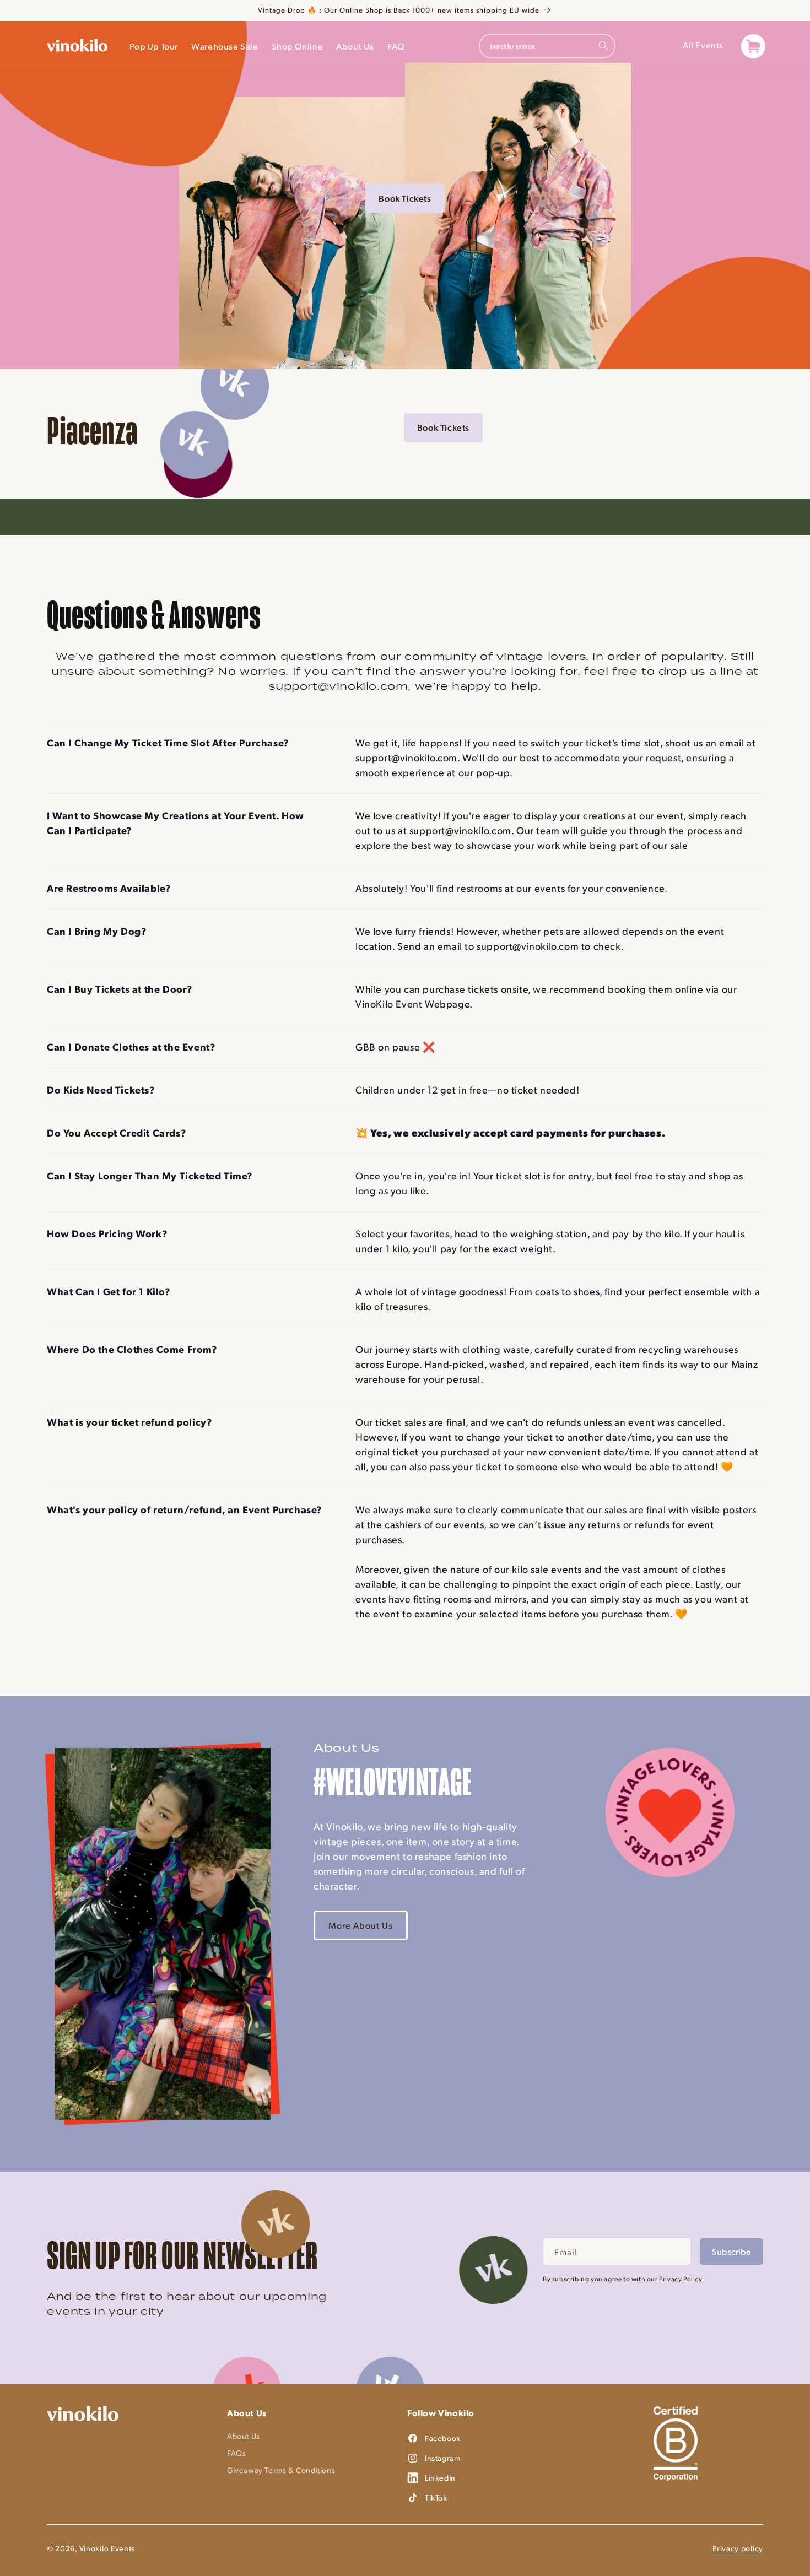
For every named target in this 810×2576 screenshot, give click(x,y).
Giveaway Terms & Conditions (281, 2470)
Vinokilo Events (107, 2548)
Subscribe (731, 2251)
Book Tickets (405, 198)
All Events (703, 45)
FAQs (236, 2453)
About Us (244, 2436)
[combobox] (547, 46)
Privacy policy (738, 2548)
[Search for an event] (603, 46)
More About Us (361, 1925)
